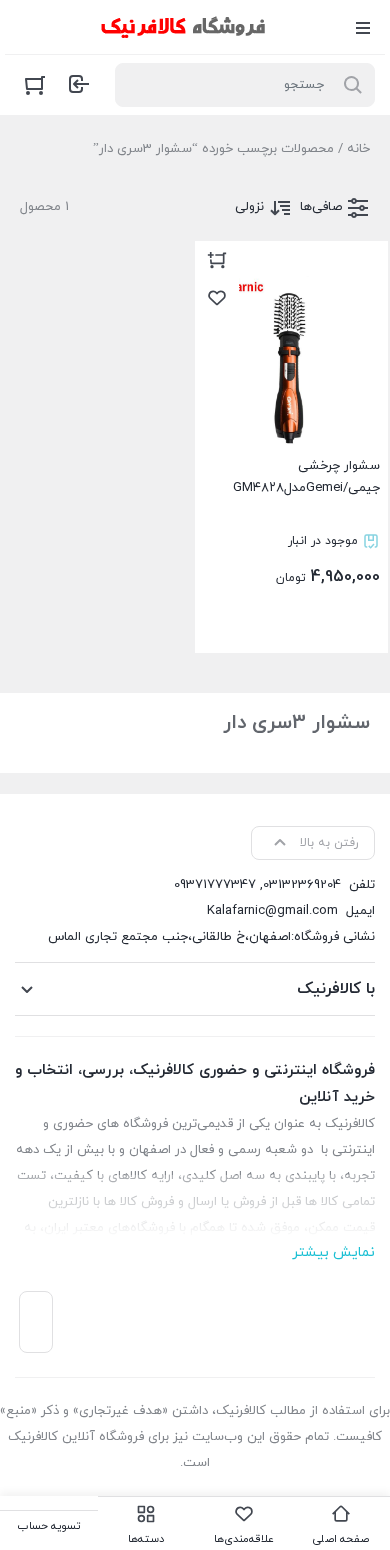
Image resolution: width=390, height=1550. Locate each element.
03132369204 (302, 885)
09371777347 (215, 885)
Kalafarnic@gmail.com (272, 911)
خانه (358, 149)
